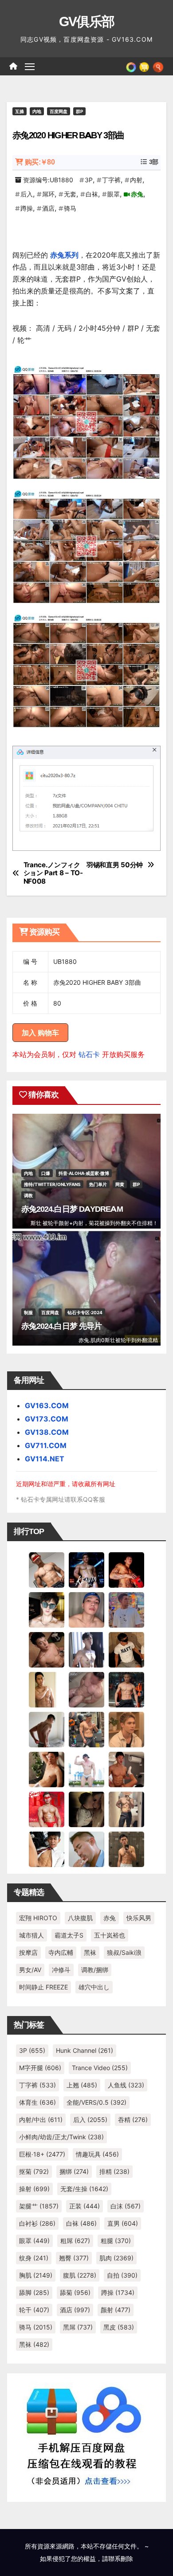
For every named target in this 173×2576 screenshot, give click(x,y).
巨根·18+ (42, 2154)
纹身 (34, 2258)
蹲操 (27, 208)
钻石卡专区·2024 (85, 1312)
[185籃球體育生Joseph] (126, 1769)
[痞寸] (126, 1689)
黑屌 (78, 2327)
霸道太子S (69, 1935)
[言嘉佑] (86, 1649)
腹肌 (80, 2275)
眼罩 (114, 194)
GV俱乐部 (87, 22)
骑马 (70, 208)
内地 (37, 111)
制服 (28, 1312)
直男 (123, 2223)
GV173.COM (47, 1419)
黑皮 (119, 2327)
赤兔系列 (64, 255)
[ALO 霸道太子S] (47, 1729)
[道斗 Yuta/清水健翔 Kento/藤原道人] (126, 1729)
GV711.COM (46, 1445)
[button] (158, 66)
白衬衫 (37, 2223)
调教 (28, 1195)
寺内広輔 (61, 1952)
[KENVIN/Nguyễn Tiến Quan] (86, 1569)
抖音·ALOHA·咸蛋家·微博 (84, 1173)
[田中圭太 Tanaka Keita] (47, 1769)
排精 (114, 2171)
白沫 (126, 2206)
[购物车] (144, 66)
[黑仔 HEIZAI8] (86, 1729)
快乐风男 (139, 1918)
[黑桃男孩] (86, 1609)
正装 (85, 2206)
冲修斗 (61, 1970)
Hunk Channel (85, 2050)
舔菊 (75, 2292)
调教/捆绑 (95, 1970)
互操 (20, 111)
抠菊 (34, 2171)
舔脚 (34, 2292)
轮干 (34, 2310)
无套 (70, 194)
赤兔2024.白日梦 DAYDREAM (72, 1209)
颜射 (116, 2310)
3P (89, 180)
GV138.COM (47, 1432)
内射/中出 (41, 2120)
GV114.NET (45, 1459)
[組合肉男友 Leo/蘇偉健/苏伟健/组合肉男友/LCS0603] (126, 1609)
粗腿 (116, 2241)
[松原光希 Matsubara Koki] (47, 1649)
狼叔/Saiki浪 (124, 1952)
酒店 (48, 208)
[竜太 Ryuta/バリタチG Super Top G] (126, 1649)
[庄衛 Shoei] (47, 1809)
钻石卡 (89, 1054)
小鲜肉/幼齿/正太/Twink (61, 2137)
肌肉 (116, 2258)
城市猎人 (31, 1935)
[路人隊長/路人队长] (126, 1809)
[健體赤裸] (86, 1769)
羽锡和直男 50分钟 (115, 865)
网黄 (120, 1184)
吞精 (133, 2120)
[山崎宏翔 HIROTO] (47, 1569)
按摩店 (28, 1952)
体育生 (37, 2102)
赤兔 (137, 194)
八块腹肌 (80, 1918)
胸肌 (36, 2275)
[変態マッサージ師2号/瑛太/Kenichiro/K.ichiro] (47, 1689)
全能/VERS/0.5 (96, 2102)
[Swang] (126, 1569)
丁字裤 (111, 180)
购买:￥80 (40, 162)
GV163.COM (47, 1405)
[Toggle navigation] (30, 67)
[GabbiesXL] (86, 1848)
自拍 (122, 2275)
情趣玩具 (97, 2154)
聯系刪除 (121, 2558)
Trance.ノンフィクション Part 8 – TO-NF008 (53, 873)
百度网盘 (59, 111)
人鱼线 (126, 2085)
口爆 (46, 1173)
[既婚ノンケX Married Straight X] (86, 1689)
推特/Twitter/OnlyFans (52, 1184)
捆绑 (74, 2171)
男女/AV (30, 1970)
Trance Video (100, 2068)
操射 (34, 2189)
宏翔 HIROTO (38, 1918)
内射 (136, 180)
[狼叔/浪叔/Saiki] (47, 1609)
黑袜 (90, 1952)
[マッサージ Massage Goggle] (86, 1809)
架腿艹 (39, 2206)
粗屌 (75, 2241)
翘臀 (74, 2258)
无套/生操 (84, 2189)
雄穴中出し (94, 1987)
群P (79, 111)
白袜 (92, 194)
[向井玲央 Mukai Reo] (47, 1848)
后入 (27, 194)
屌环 (48, 194)
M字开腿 (40, 2068)
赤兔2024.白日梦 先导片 (61, 1326)
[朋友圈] (131, 66)
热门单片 (98, 1184)
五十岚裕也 (110, 1935)
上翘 (82, 2085)
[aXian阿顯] (126, 1848)
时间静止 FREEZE (43, 1987)
